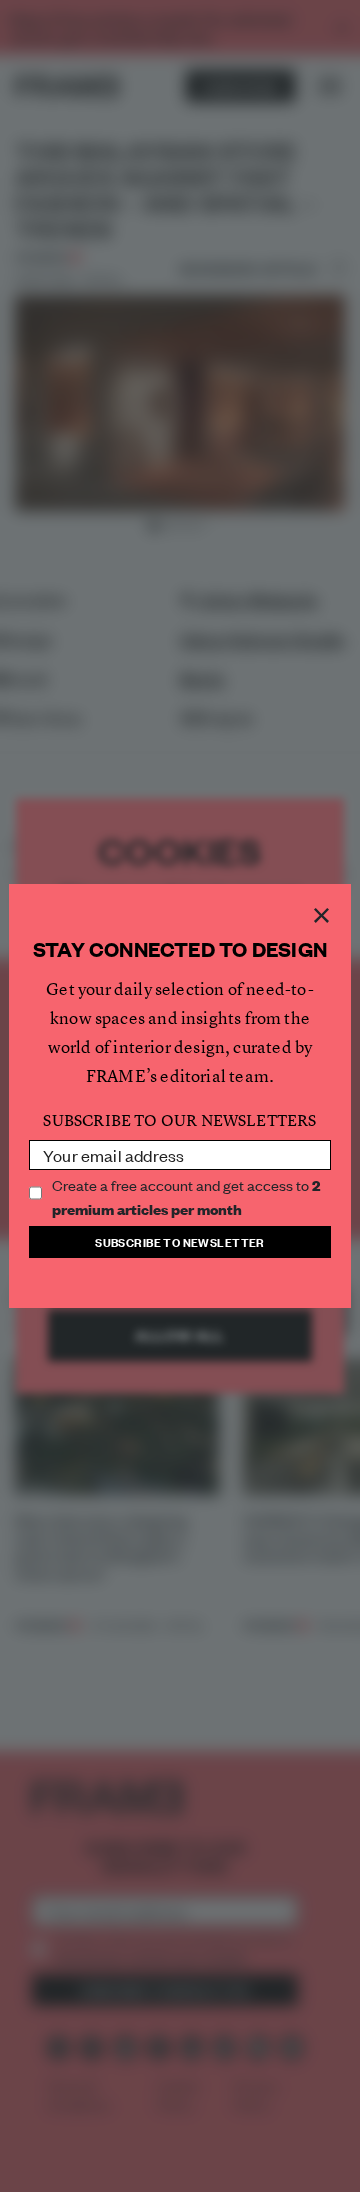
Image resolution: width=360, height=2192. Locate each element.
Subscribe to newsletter (180, 1241)
